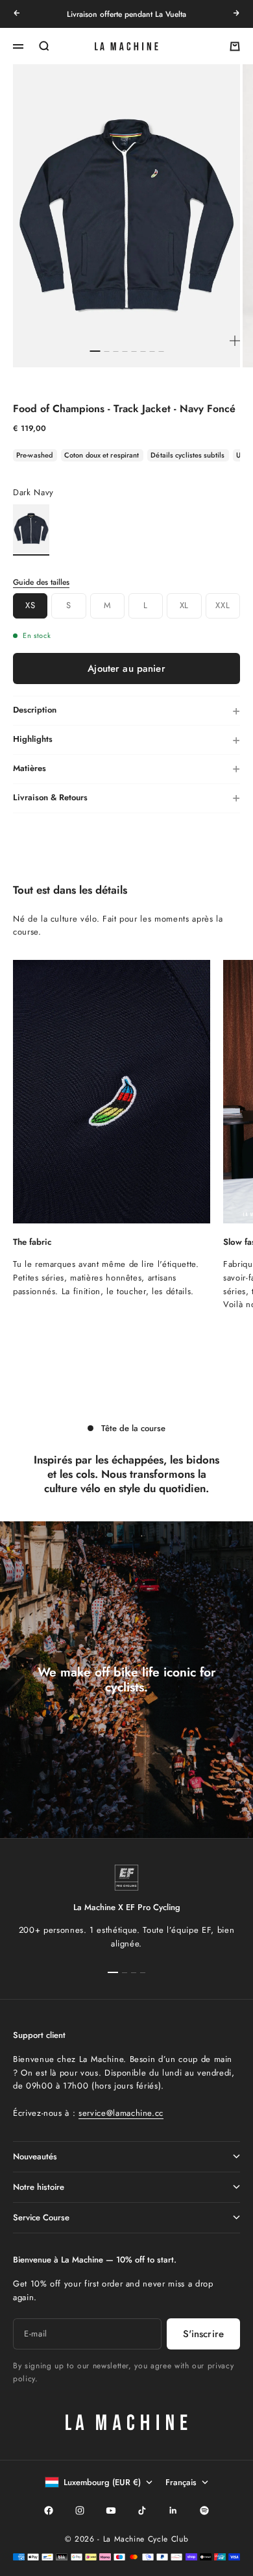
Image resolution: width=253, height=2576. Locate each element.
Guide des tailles (41, 582)
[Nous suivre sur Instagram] (80, 2510)
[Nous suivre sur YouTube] (111, 2510)
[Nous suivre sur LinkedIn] (173, 2510)
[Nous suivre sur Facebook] (49, 2510)
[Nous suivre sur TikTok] (142, 2510)
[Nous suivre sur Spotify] (204, 2510)
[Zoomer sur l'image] (235, 341)
